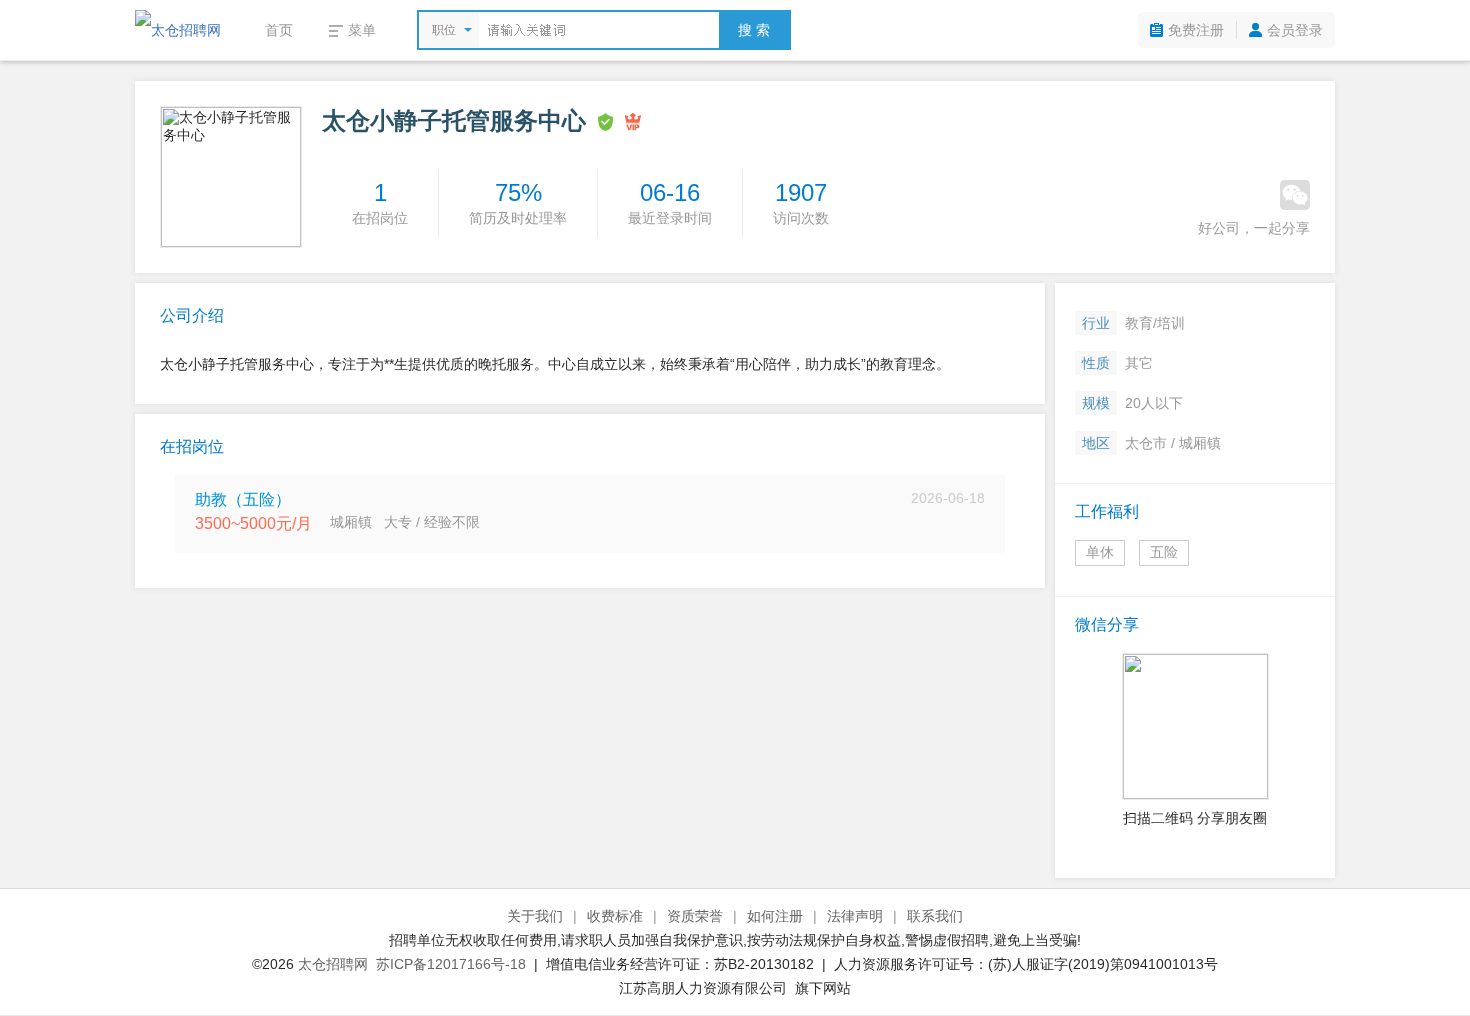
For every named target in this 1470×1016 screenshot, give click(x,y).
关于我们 (535, 916)
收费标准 (615, 916)
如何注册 (775, 916)
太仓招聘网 (333, 964)
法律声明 (855, 916)
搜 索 (754, 30)
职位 (444, 30)
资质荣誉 (695, 916)
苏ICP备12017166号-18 (451, 964)
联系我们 (935, 916)
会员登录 (1295, 30)
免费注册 (1196, 30)
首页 (279, 30)
